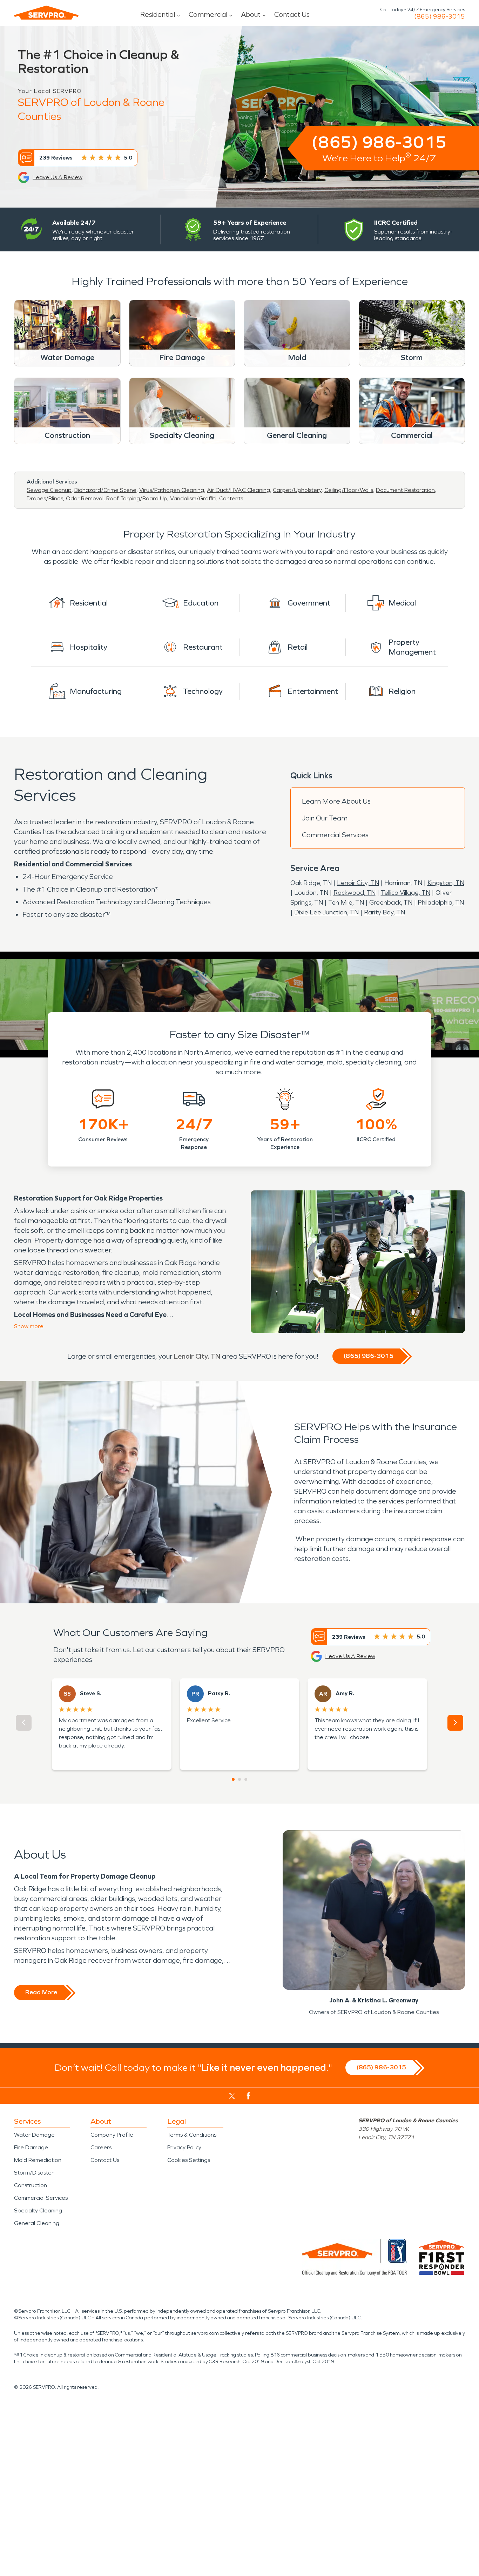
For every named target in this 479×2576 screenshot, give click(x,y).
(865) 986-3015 (440, 16)
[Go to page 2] (239, 1779)
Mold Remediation (38, 2160)
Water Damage (34, 2135)
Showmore (29, 1326)
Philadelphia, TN (441, 902)
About (251, 14)
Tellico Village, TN (406, 893)
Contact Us (292, 14)
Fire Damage (31, 2147)
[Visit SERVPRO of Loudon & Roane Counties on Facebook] (248, 2096)
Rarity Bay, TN (384, 912)
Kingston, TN (446, 883)
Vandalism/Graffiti (193, 498)
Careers (101, 2147)
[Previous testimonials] (24, 1723)
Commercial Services (335, 835)
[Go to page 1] (233, 1779)
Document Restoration (405, 490)
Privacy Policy (184, 2147)
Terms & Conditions (192, 2135)
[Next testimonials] (455, 1723)
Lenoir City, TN (358, 883)
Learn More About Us (336, 801)
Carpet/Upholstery (297, 490)
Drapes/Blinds (45, 498)
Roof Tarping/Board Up (137, 498)
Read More (41, 1992)
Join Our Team (325, 818)
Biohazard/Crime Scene (105, 490)
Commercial (208, 14)
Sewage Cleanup (49, 490)
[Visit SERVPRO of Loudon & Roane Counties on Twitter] (232, 2096)
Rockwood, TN (355, 893)
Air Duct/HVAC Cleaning (238, 490)
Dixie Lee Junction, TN (326, 912)
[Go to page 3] (246, 1779)
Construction (31, 2185)
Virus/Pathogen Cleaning (172, 490)
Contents (231, 498)
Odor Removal (85, 498)
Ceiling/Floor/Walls (349, 490)
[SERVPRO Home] (46, 13)
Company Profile (112, 2135)
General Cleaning (37, 2223)
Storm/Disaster (34, 2173)
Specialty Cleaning (38, 2210)
